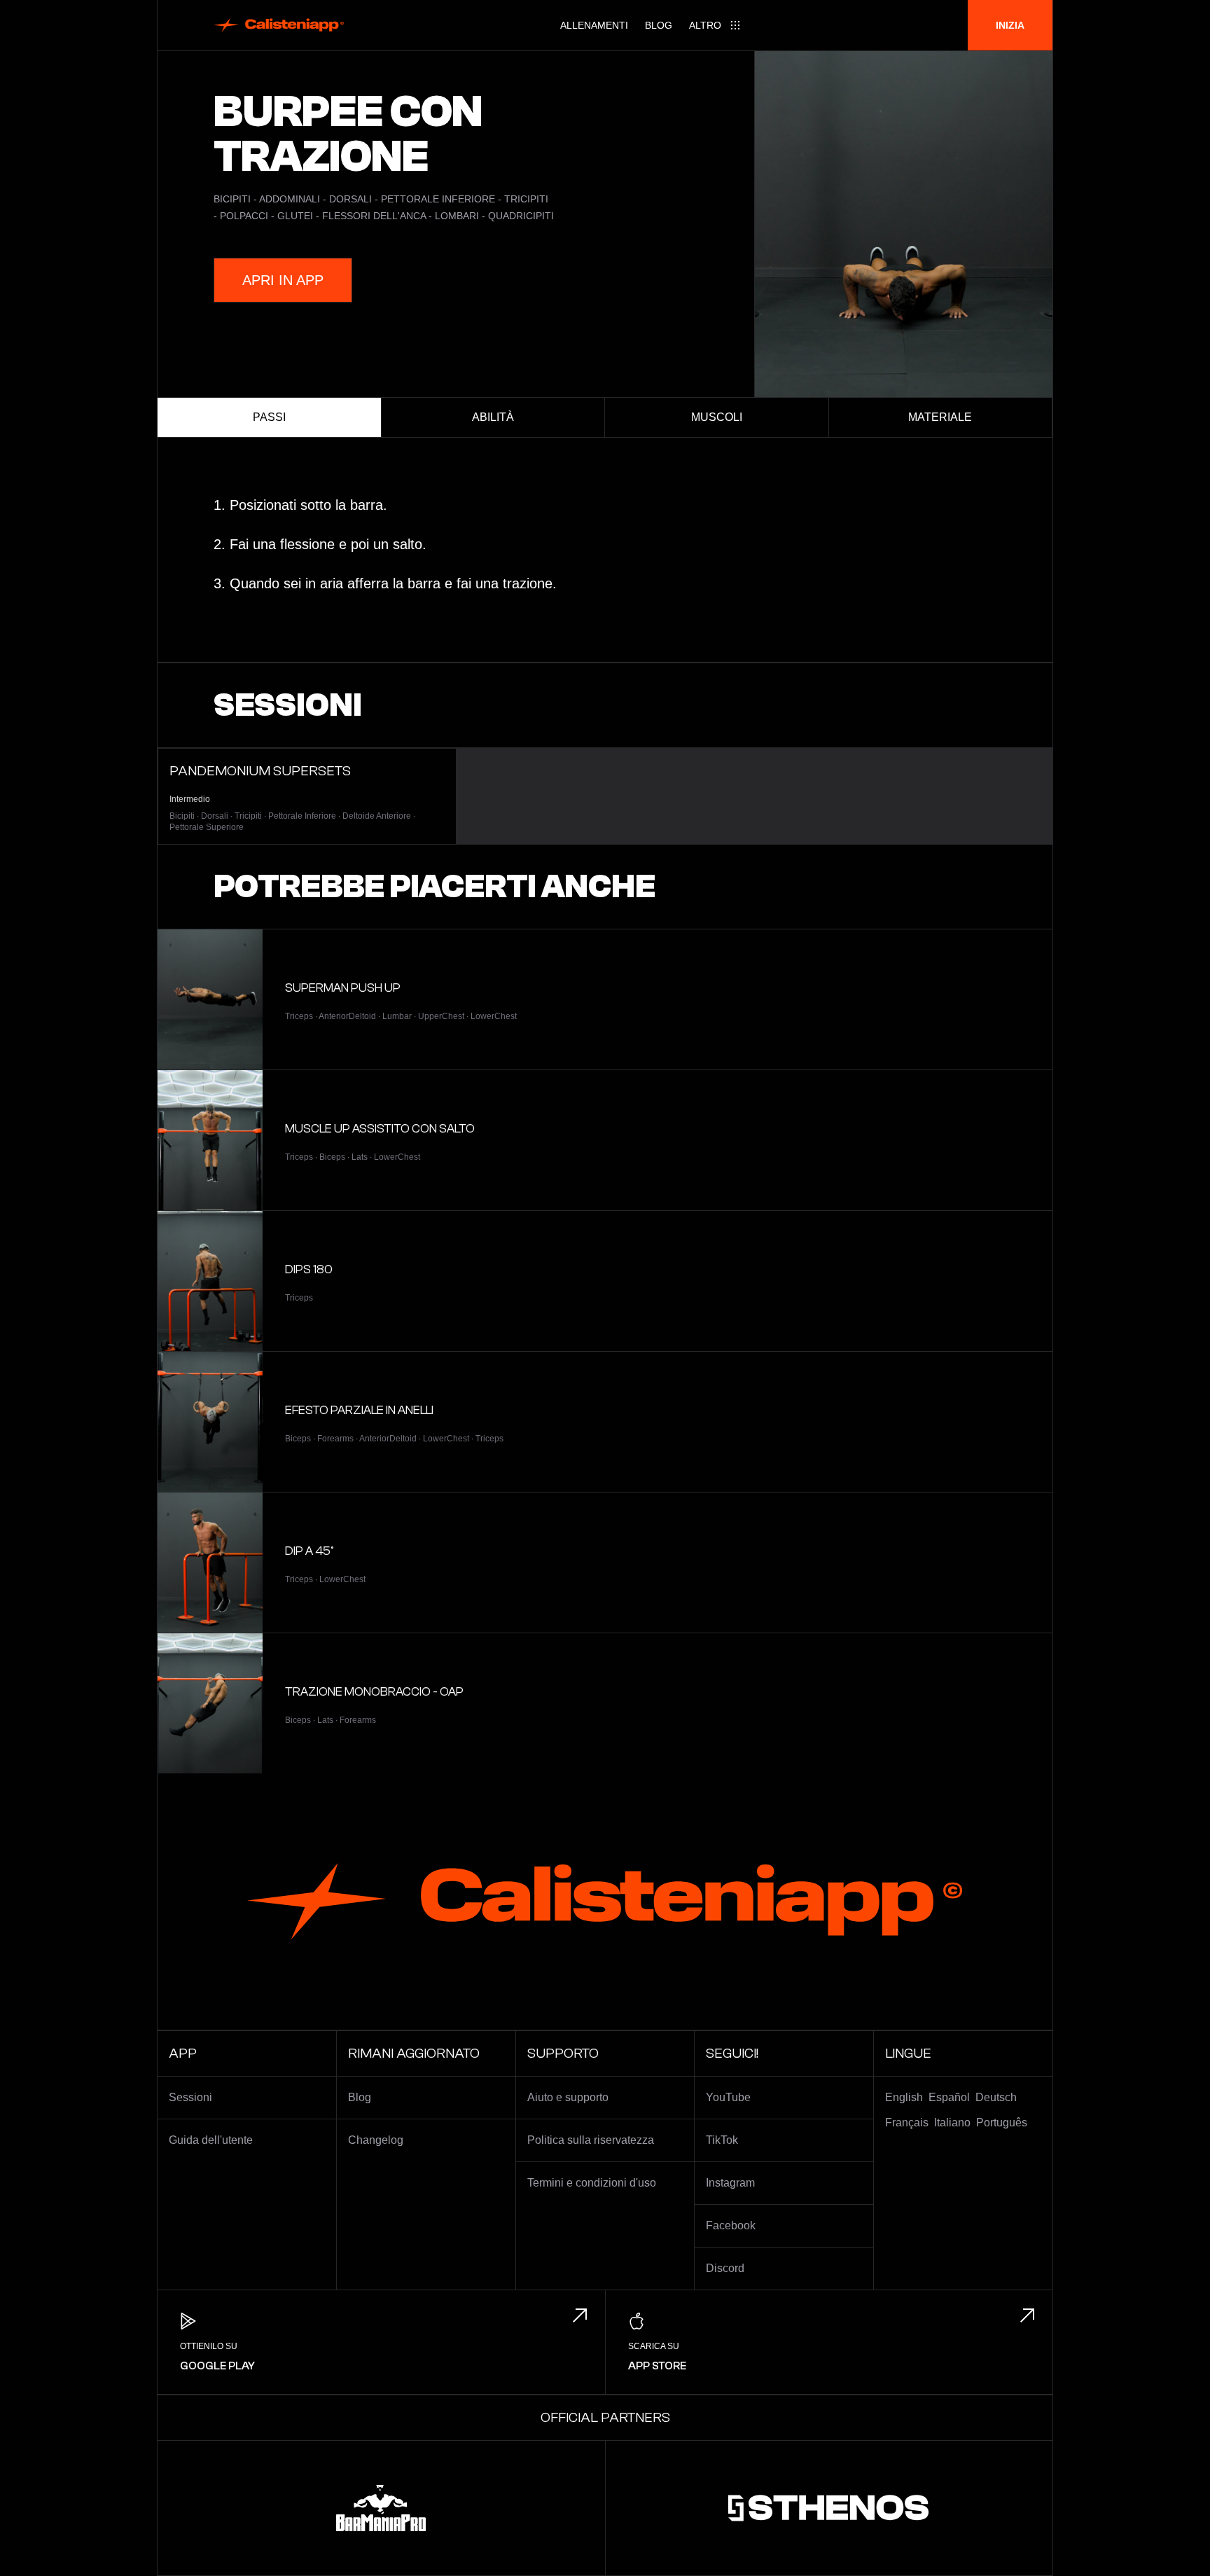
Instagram (730, 2183)
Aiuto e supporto (568, 2097)
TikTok (722, 2140)
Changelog (376, 2140)
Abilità (493, 417)
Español (949, 2097)
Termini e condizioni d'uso (592, 2183)
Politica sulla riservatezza (591, 2140)
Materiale (940, 417)
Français (907, 2123)
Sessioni (190, 2097)
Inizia (1010, 25)
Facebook (731, 2225)
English (904, 2097)
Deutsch (996, 2097)
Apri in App (283, 280)
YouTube (728, 2097)
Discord (725, 2268)
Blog (659, 25)
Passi (269, 417)
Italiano (952, 2123)
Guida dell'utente (211, 2140)
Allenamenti (594, 25)
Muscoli (717, 417)
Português (1002, 2123)
